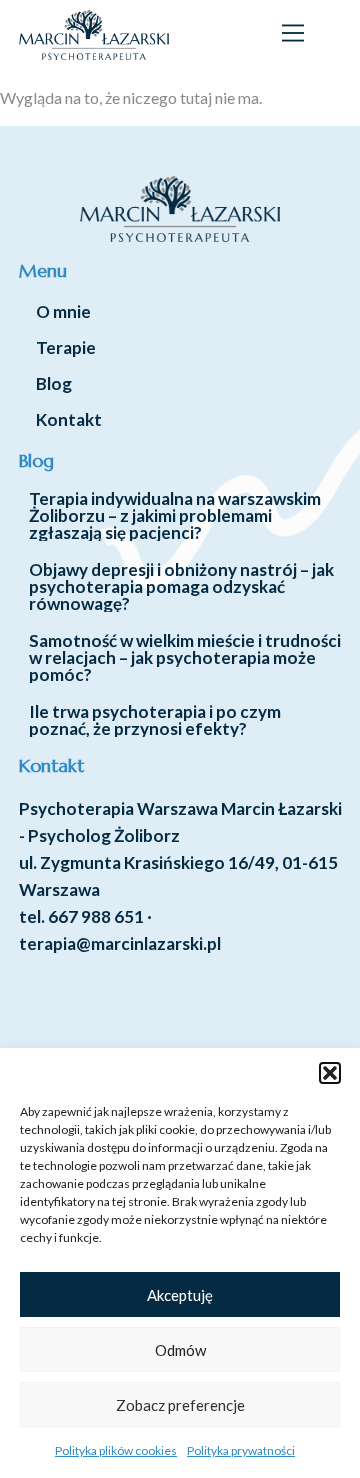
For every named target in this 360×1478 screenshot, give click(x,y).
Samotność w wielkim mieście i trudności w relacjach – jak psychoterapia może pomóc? (185, 657)
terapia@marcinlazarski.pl (120, 943)
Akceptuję (180, 1295)
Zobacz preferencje (180, 1405)
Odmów (180, 1350)
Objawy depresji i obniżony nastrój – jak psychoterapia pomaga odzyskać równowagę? (181, 586)
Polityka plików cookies (116, 1450)
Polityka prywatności (241, 1450)
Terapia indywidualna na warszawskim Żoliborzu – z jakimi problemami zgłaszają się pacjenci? (175, 515)
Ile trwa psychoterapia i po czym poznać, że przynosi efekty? (155, 720)
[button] (330, 1073)
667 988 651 (96, 916)
